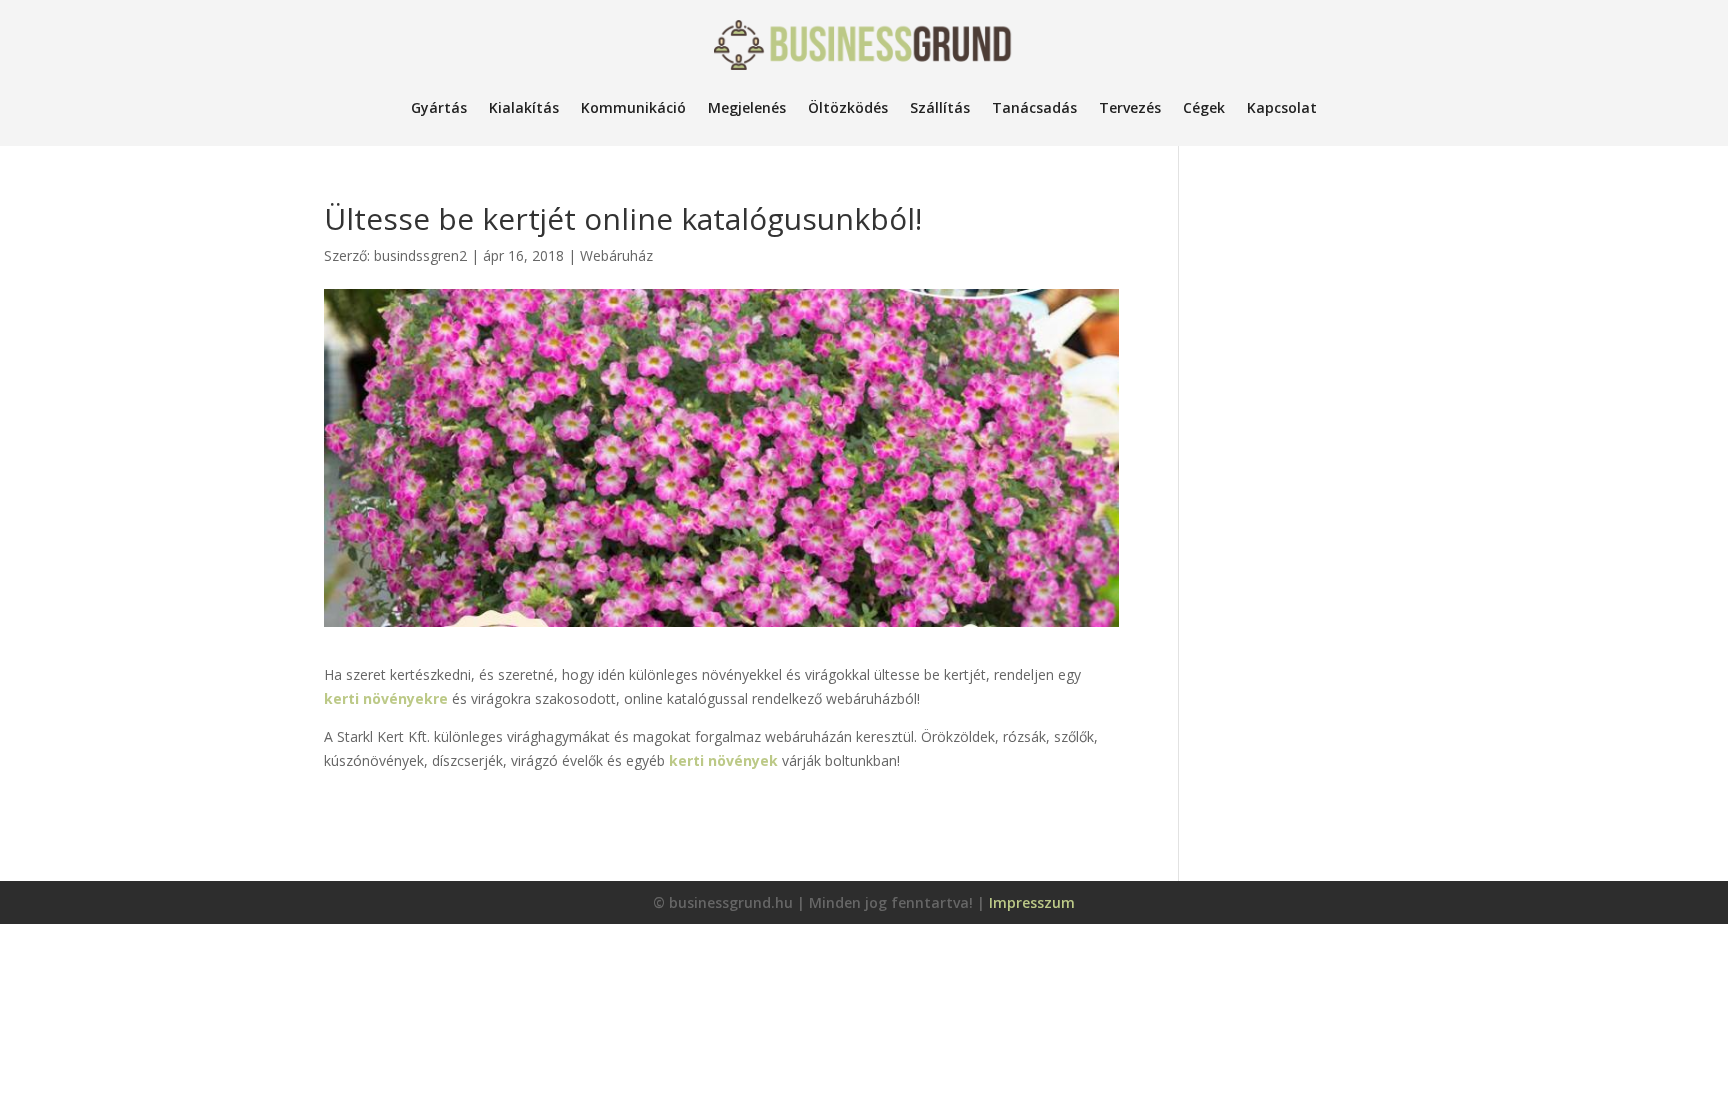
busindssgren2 (420, 255)
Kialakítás (524, 107)
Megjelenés (747, 107)
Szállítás (940, 107)
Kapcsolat (1282, 107)
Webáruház (616, 255)
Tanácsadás (1034, 107)
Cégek (1204, 107)
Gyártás (439, 107)
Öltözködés (848, 107)
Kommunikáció (633, 107)
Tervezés (1130, 107)
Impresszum (1032, 902)
